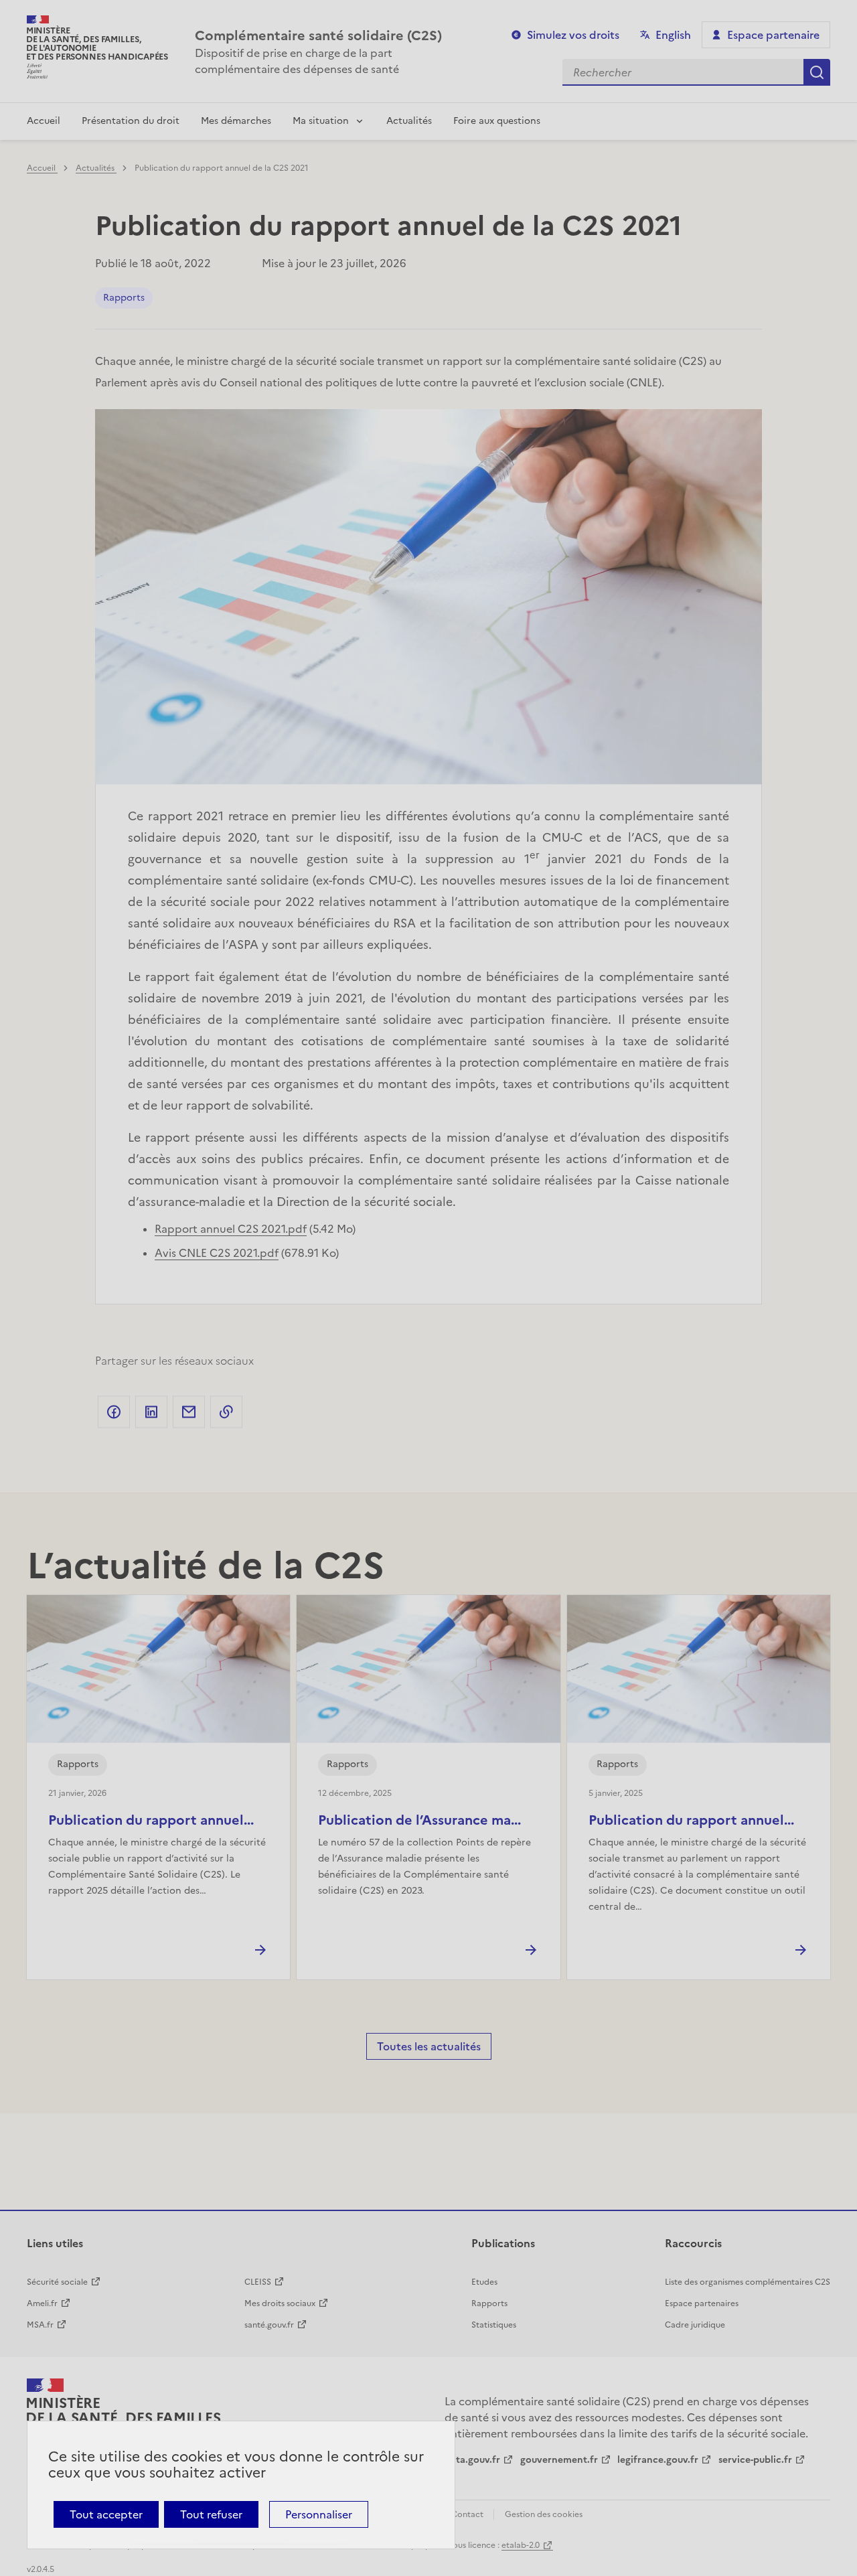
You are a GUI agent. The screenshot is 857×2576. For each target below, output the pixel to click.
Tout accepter (106, 2514)
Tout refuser (211, 2514)
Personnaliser (319, 2514)
